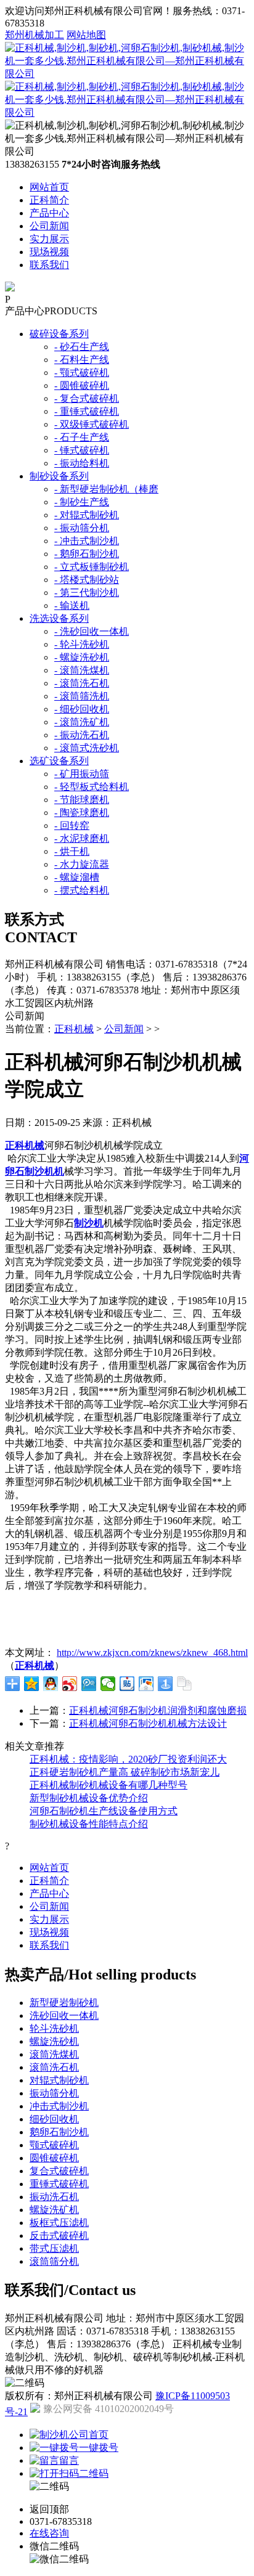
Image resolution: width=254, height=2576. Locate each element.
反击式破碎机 (59, 2236)
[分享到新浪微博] (70, 1684)
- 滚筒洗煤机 (82, 670)
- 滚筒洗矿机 (82, 722)
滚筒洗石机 (54, 2067)
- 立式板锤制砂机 (92, 567)
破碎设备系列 (59, 334)
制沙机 (89, 1223)
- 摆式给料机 (82, 890)
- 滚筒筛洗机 (82, 696)
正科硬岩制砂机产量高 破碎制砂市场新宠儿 (125, 1772)
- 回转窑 (72, 825)
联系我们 (49, 265)
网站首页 (49, 187)
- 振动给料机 (82, 463)
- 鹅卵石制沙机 (87, 554)
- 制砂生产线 (82, 502)
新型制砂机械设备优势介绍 (89, 1798)
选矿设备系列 (59, 761)
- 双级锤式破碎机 (92, 424)
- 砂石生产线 (82, 347)
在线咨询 (49, 2533)
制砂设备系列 (59, 476)
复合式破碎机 (59, 2171)
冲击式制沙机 (59, 2106)
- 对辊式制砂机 (87, 515)
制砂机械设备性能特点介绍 (89, 1824)
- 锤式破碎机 (82, 450)
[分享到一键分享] (166, 1684)
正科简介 (49, 200)
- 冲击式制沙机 (87, 541)
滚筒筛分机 (54, 2261)
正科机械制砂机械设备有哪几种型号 (109, 1785)
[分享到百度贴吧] (127, 1684)
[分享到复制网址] (185, 1684)
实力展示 (49, 239)
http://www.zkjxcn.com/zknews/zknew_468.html (152, 1653)
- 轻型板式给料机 (92, 787)
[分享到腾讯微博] (89, 1684)
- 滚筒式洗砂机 (87, 748)
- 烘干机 (72, 851)
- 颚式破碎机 (82, 373)
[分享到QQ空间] (32, 1684)
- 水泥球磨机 (82, 838)
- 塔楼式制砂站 (87, 580)
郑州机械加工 (35, 35)
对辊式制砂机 (59, 2080)
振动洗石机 (54, 2197)
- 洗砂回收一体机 (92, 631)
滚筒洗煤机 (54, 2054)
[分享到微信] (108, 1684)
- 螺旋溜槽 (77, 877)
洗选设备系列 (59, 618)
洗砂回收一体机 (64, 2016)
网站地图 (86, 35)
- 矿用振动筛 (82, 774)
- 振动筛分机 (82, 528)
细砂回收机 (54, 2119)
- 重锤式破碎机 (87, 411)
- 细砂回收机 (82, 709)
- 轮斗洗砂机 (82, 644)
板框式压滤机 (59, 2223)
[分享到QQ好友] (51, 1684)
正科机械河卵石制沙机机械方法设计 (148, 1723)
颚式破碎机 (54, 2145)
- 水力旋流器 (82, 864)
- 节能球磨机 (82, 800)
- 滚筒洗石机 (82, 683)
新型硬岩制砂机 (64, 2003)
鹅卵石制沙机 (59, 2132)
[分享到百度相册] (146, 1684)
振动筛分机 (54, 2093)
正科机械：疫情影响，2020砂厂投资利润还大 (128, 1759)
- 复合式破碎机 (87, 398)
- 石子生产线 (82, 437)
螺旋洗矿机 (54, 2210)
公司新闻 (49, 226)
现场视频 (49, 252)
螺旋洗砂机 (54, 2041)
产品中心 (49, 213)
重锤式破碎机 (59, 2184)
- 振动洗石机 (82, 735)
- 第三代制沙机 (87, 593)
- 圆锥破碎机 (82, 385)
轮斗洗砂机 (54, 2028)
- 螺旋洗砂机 (82, 657)
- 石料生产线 (82, 360)
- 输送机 (72, 605)
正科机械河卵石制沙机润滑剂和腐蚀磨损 (158, 1710)
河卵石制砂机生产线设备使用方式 (104, 1811)
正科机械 (74, 1029)
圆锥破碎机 (54, 2158)
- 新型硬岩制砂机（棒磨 (106, 489)
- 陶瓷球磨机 (82, 813)
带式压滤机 (54, 2248)
